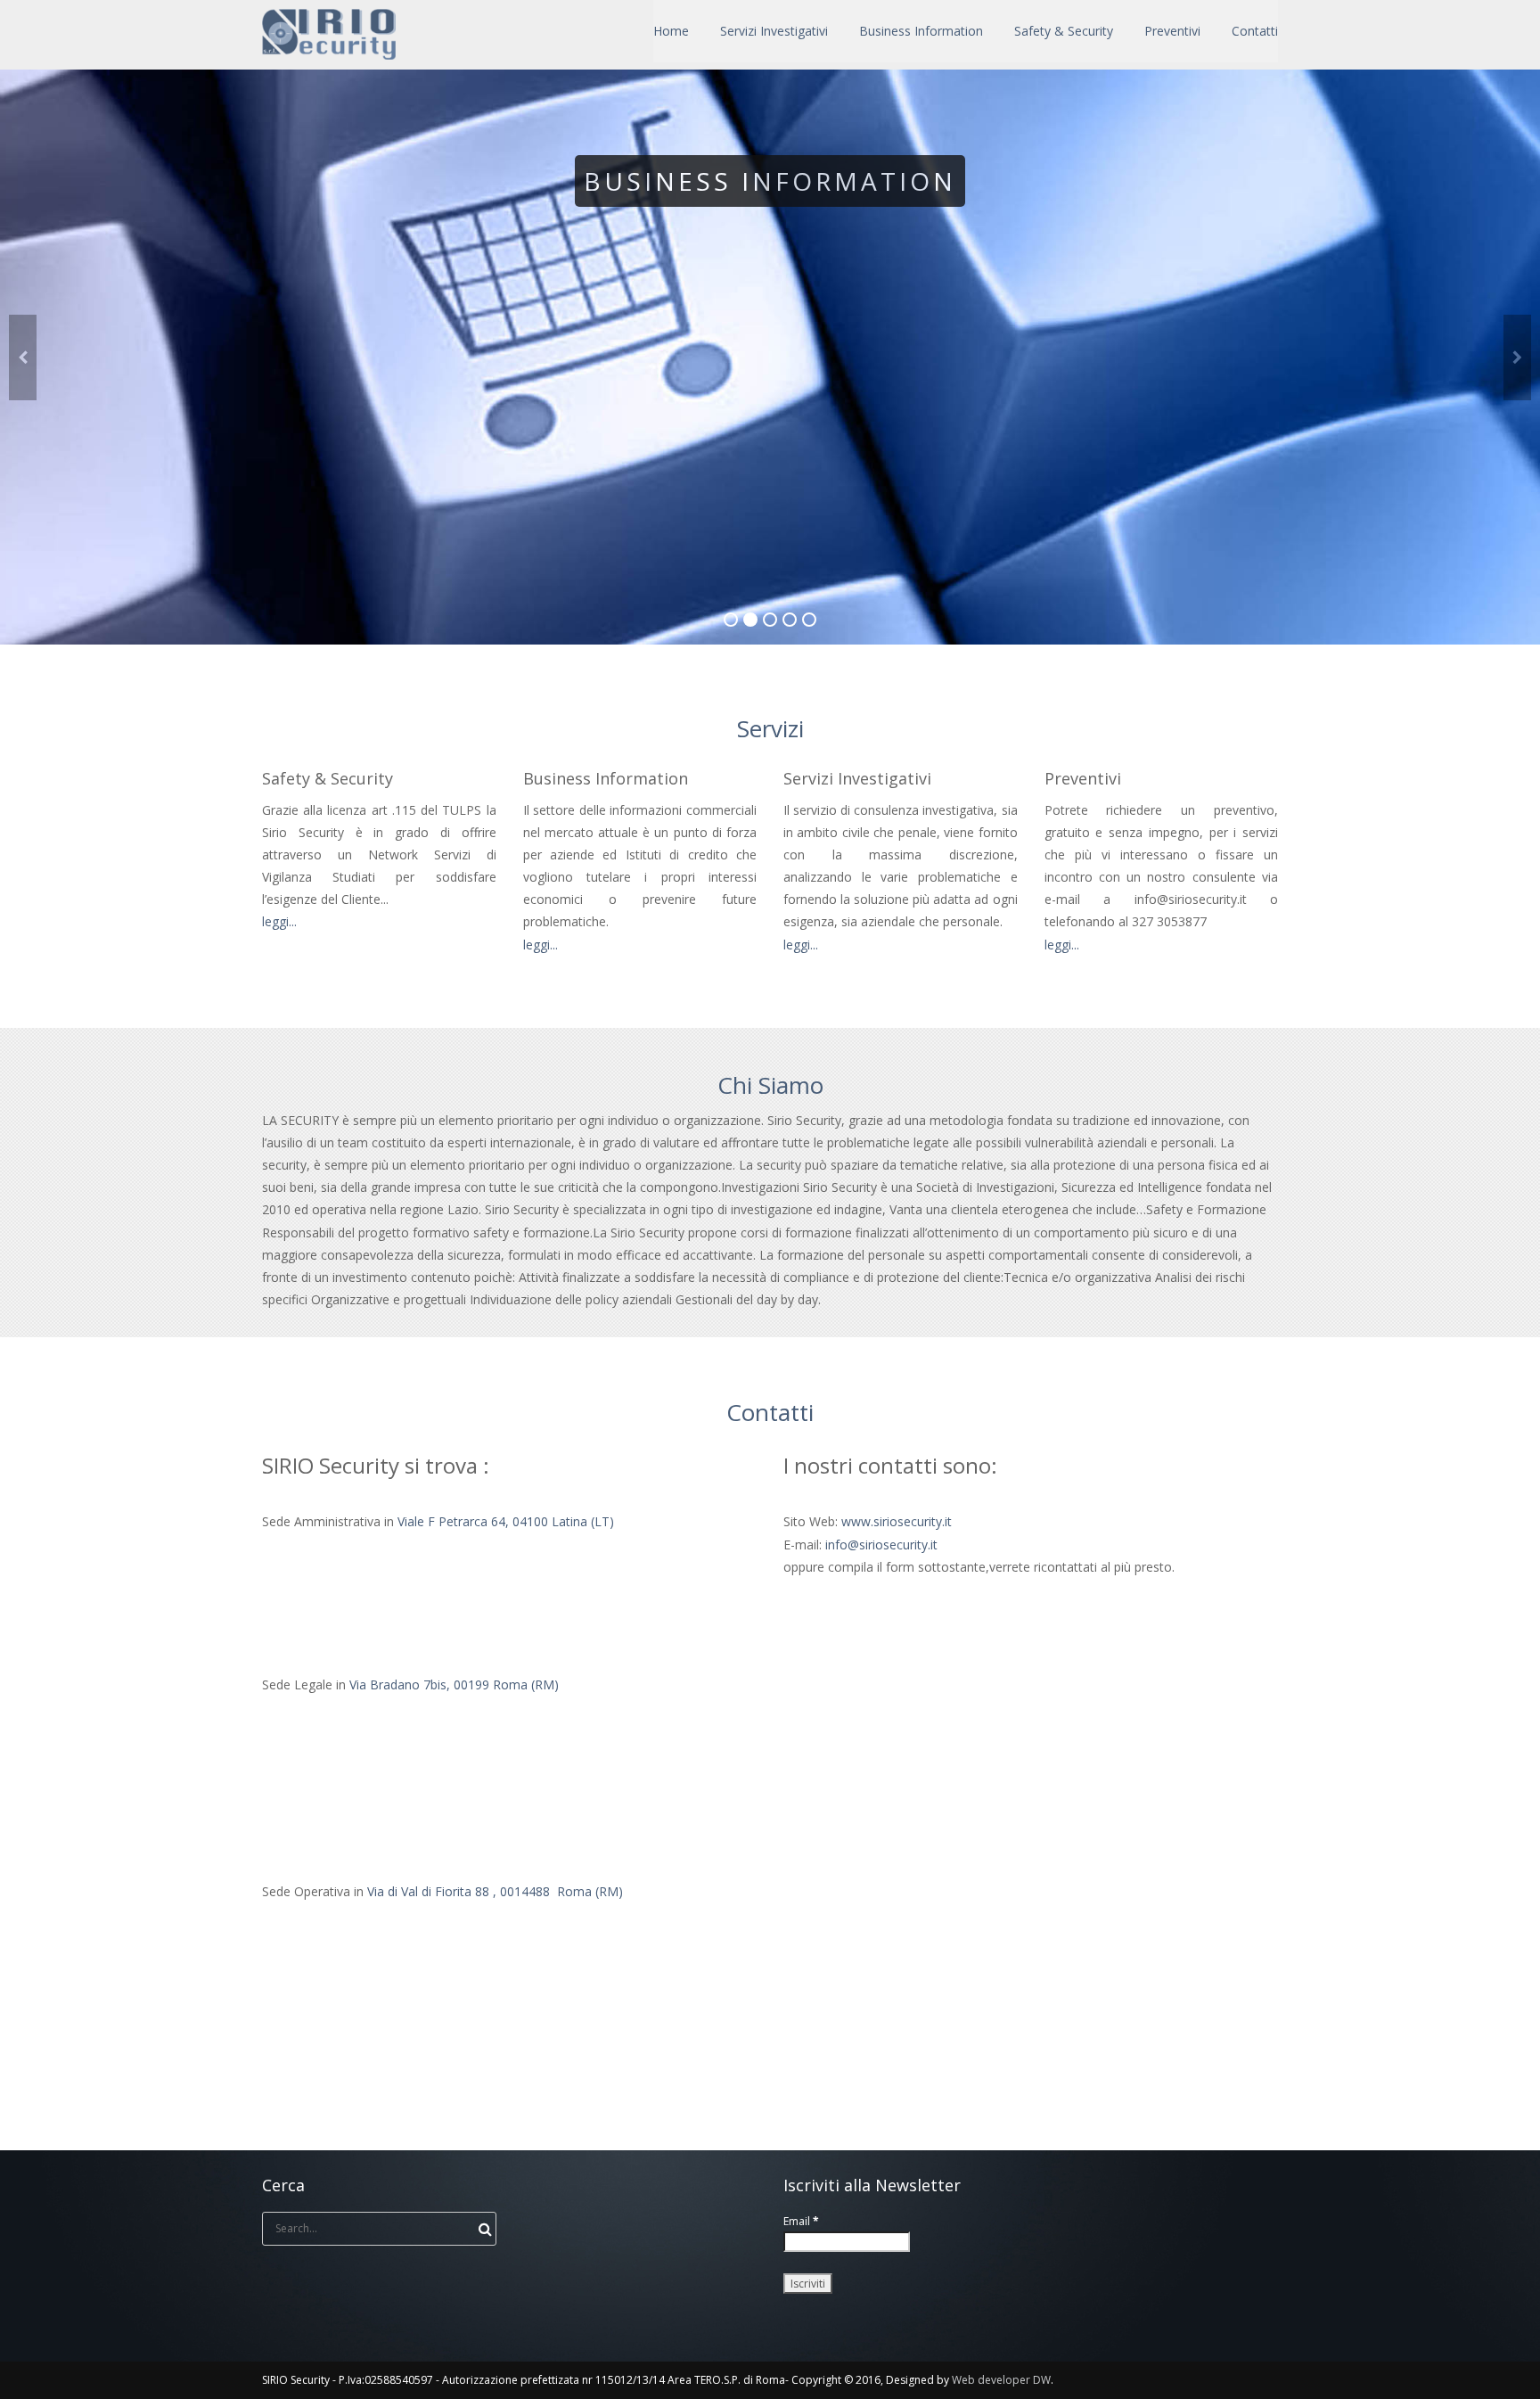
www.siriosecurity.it (897, 1521)
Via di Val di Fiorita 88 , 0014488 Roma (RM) (495, 1891)
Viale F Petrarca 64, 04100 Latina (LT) (506, 1521)
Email (801, 2221)
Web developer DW (1001, 2380)
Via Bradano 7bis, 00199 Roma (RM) (454, 1684)
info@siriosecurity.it (881, 1545)
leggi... (279, 921)
